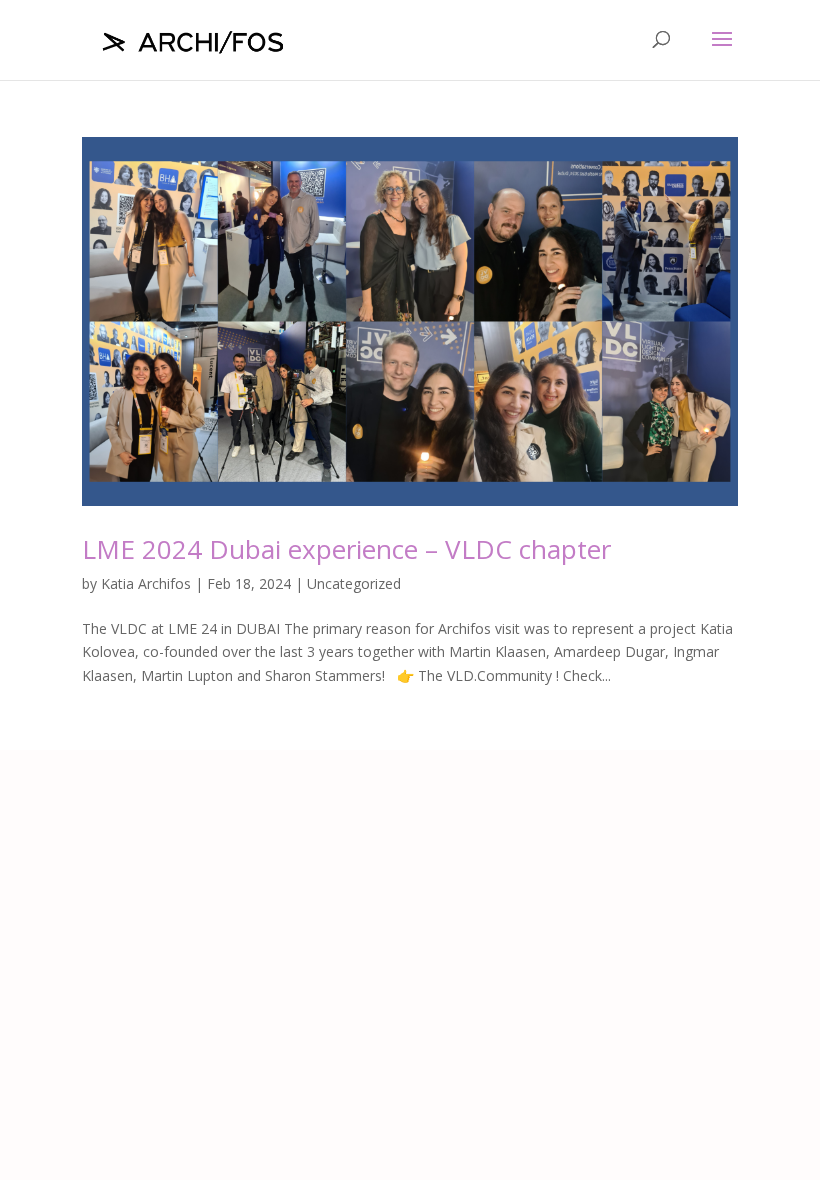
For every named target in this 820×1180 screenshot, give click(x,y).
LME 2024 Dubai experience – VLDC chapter (346, 549)
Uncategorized (354, 583)
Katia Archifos (146, 583)
